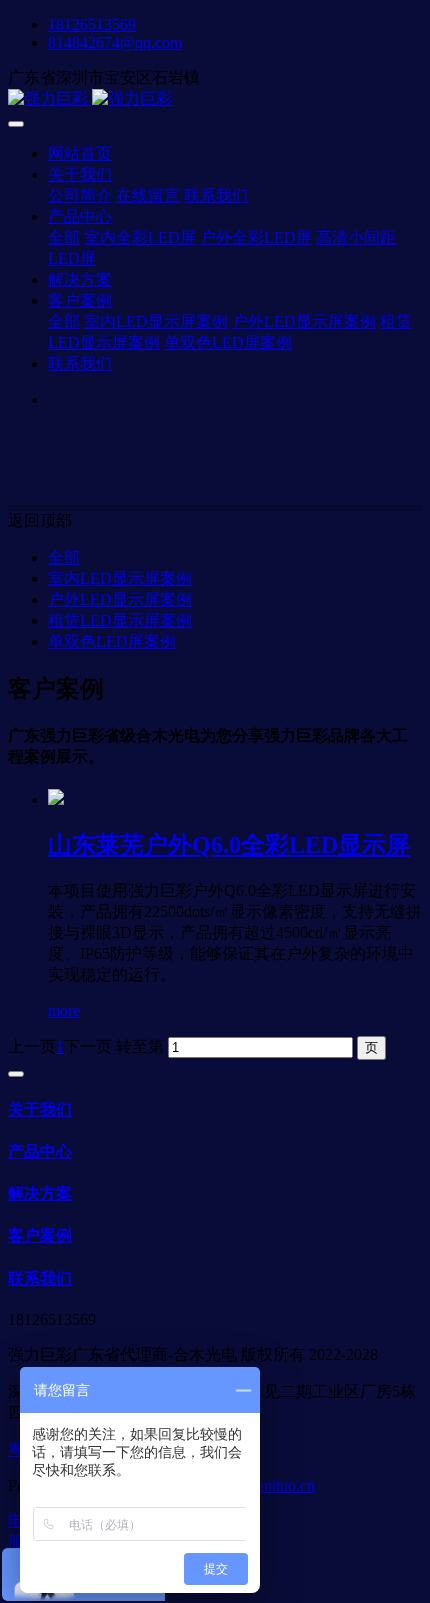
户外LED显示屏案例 (120, 599)
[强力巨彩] (215, 99)
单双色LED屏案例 (112, 641)
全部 (64, 237)
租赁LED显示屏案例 (120, 620)
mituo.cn (287, 1485)
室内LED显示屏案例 (120, 578)
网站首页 (80, 153)
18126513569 (92, 24)
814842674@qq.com (115, 42)
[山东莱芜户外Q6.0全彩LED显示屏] (56, 799)
